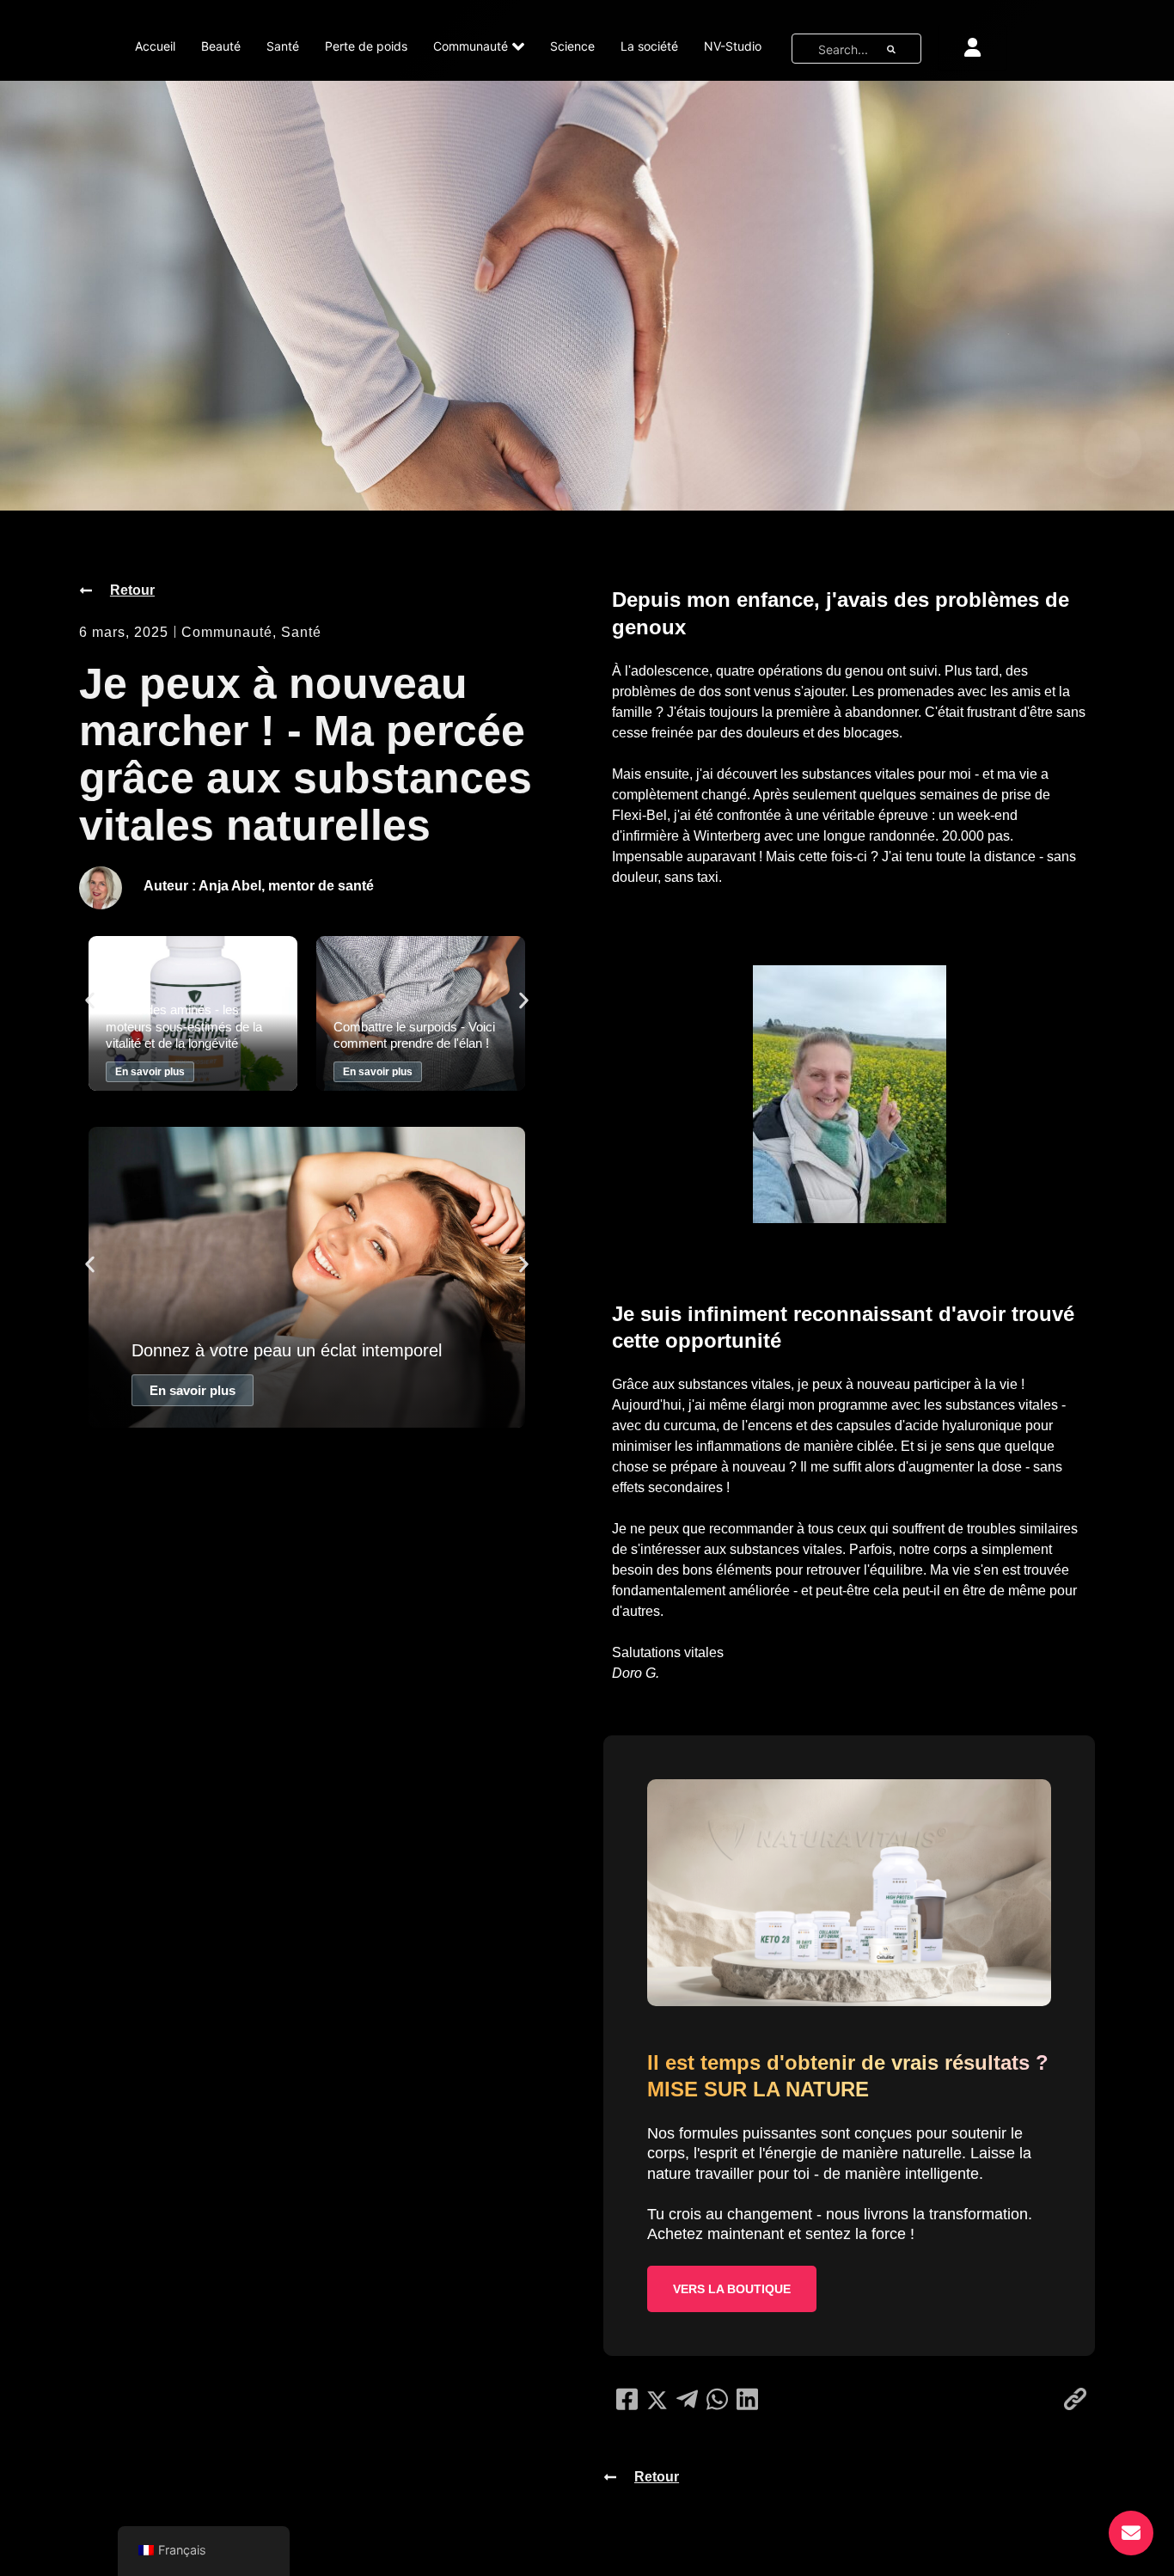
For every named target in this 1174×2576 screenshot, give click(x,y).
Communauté (471, 46)
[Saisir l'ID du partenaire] (972, 47)
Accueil (155, 46)
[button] (90, 1000)
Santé (283, 46)
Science (572, 46)
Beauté (221, 46)
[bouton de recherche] (891, 49)
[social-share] (627, 2399)
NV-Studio (733, 46)
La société (649, 46)
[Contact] (1131, 2533)
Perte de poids (366, 46)
